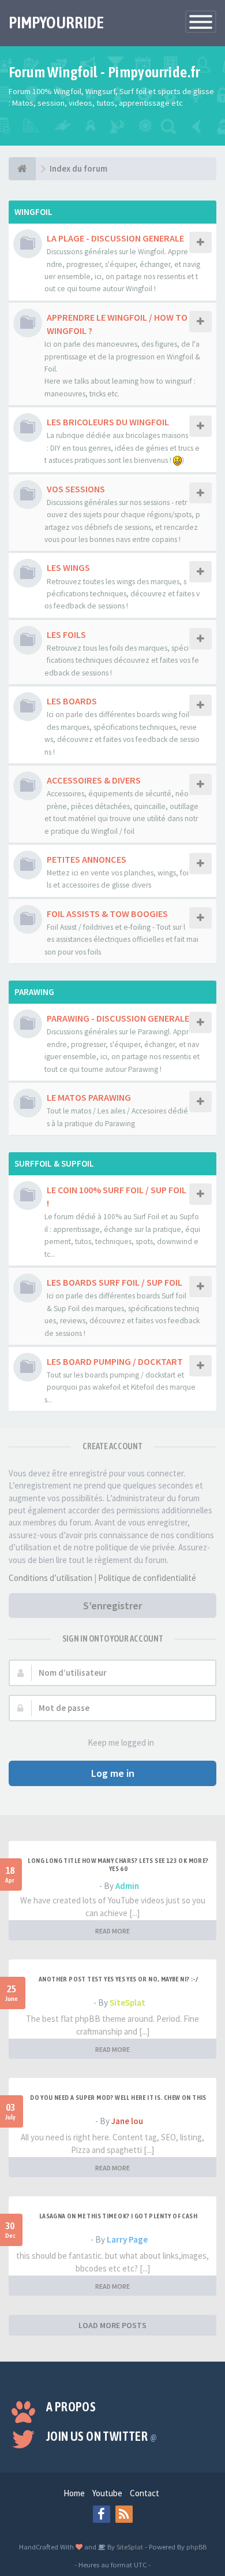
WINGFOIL (33, 212)
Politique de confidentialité (147, 1578)
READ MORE (112, 1931)
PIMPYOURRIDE (56, 23)
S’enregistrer (112, 1606)
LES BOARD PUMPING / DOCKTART (115, 1361)
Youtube (107, 2493)
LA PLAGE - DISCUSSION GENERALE (115, 238)
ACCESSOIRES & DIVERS (94, 780)
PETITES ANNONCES (87, 859)
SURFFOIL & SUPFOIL (54, 1163)
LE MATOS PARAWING (89, 1097)
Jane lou (127, 2121)
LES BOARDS (72, 701)
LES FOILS (66, 634)
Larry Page (127, 2239)
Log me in (113, 1773)
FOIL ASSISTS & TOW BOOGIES (107, 914)
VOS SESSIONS (76, 489)
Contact (145, 2493)
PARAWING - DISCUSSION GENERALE (118, 1018)
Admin (127, 1886)
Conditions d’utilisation (50, 1578)
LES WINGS (68, 567)
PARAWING (34, 992)
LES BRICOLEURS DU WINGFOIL (108, 422)
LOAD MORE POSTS (112, 2325)
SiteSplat (127, 2002)
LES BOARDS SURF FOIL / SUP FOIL (115, 1282)
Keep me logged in (121, 1742)
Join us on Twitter (102, 2436)
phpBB (196, 2547)
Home (74, 2493)
